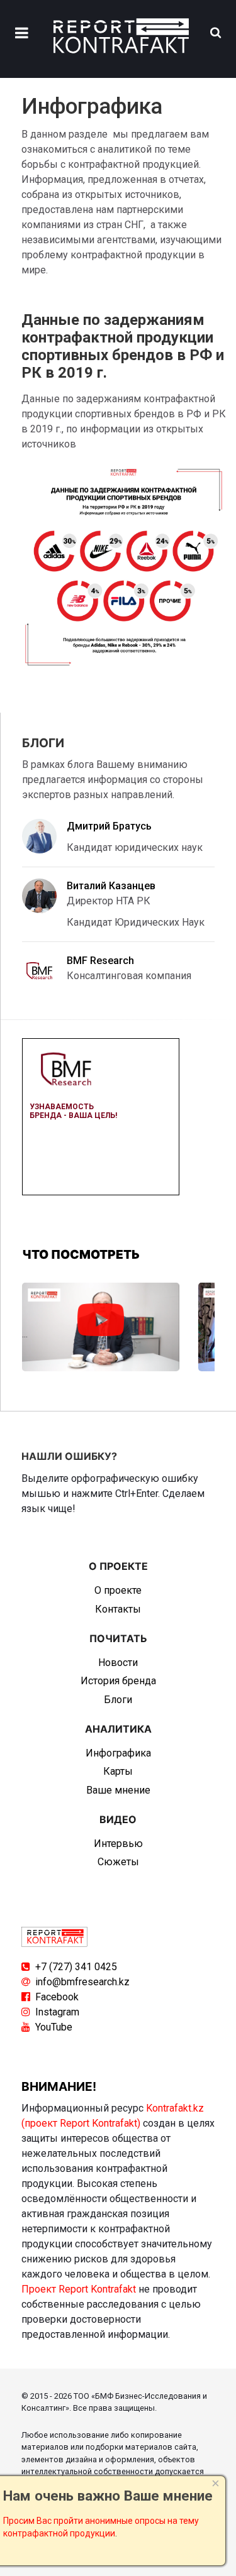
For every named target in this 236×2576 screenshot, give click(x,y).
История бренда (118, 1681)
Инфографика (118, 1753)
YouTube (54, 2027)
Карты (118, 1771)
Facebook (57, 1997)
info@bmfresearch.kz (82, 1982)
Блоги (118, 1700)
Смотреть (101, 1320)
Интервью (118, 1844)
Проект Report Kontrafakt (79, 2289)
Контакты (118, 1609)
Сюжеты (118, 1862)
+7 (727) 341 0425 (76, 1967)
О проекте (118, 1590)
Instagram (57, 2012)
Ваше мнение (118, 1790)
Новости (118, 1663)
